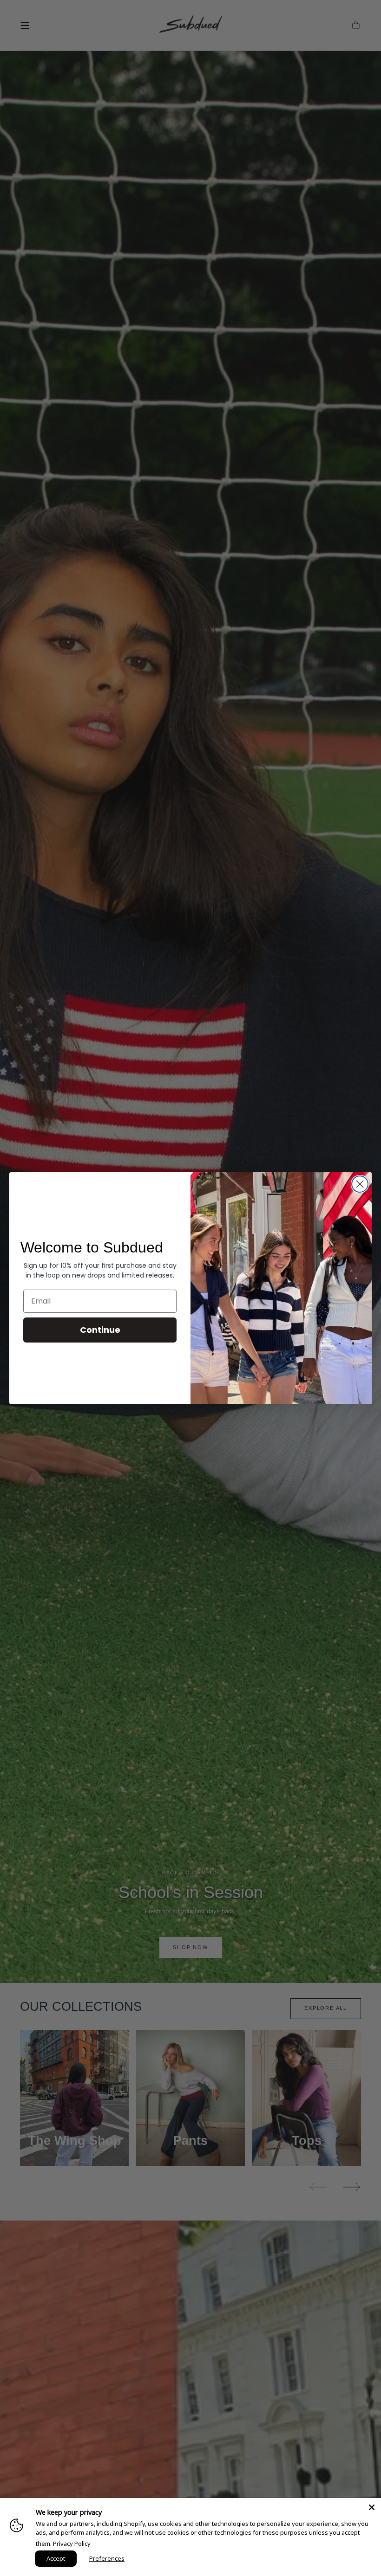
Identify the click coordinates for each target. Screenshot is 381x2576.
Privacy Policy (72, 2544)
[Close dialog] (360, 1184)
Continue (100, 1330)
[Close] (372, 2507)
